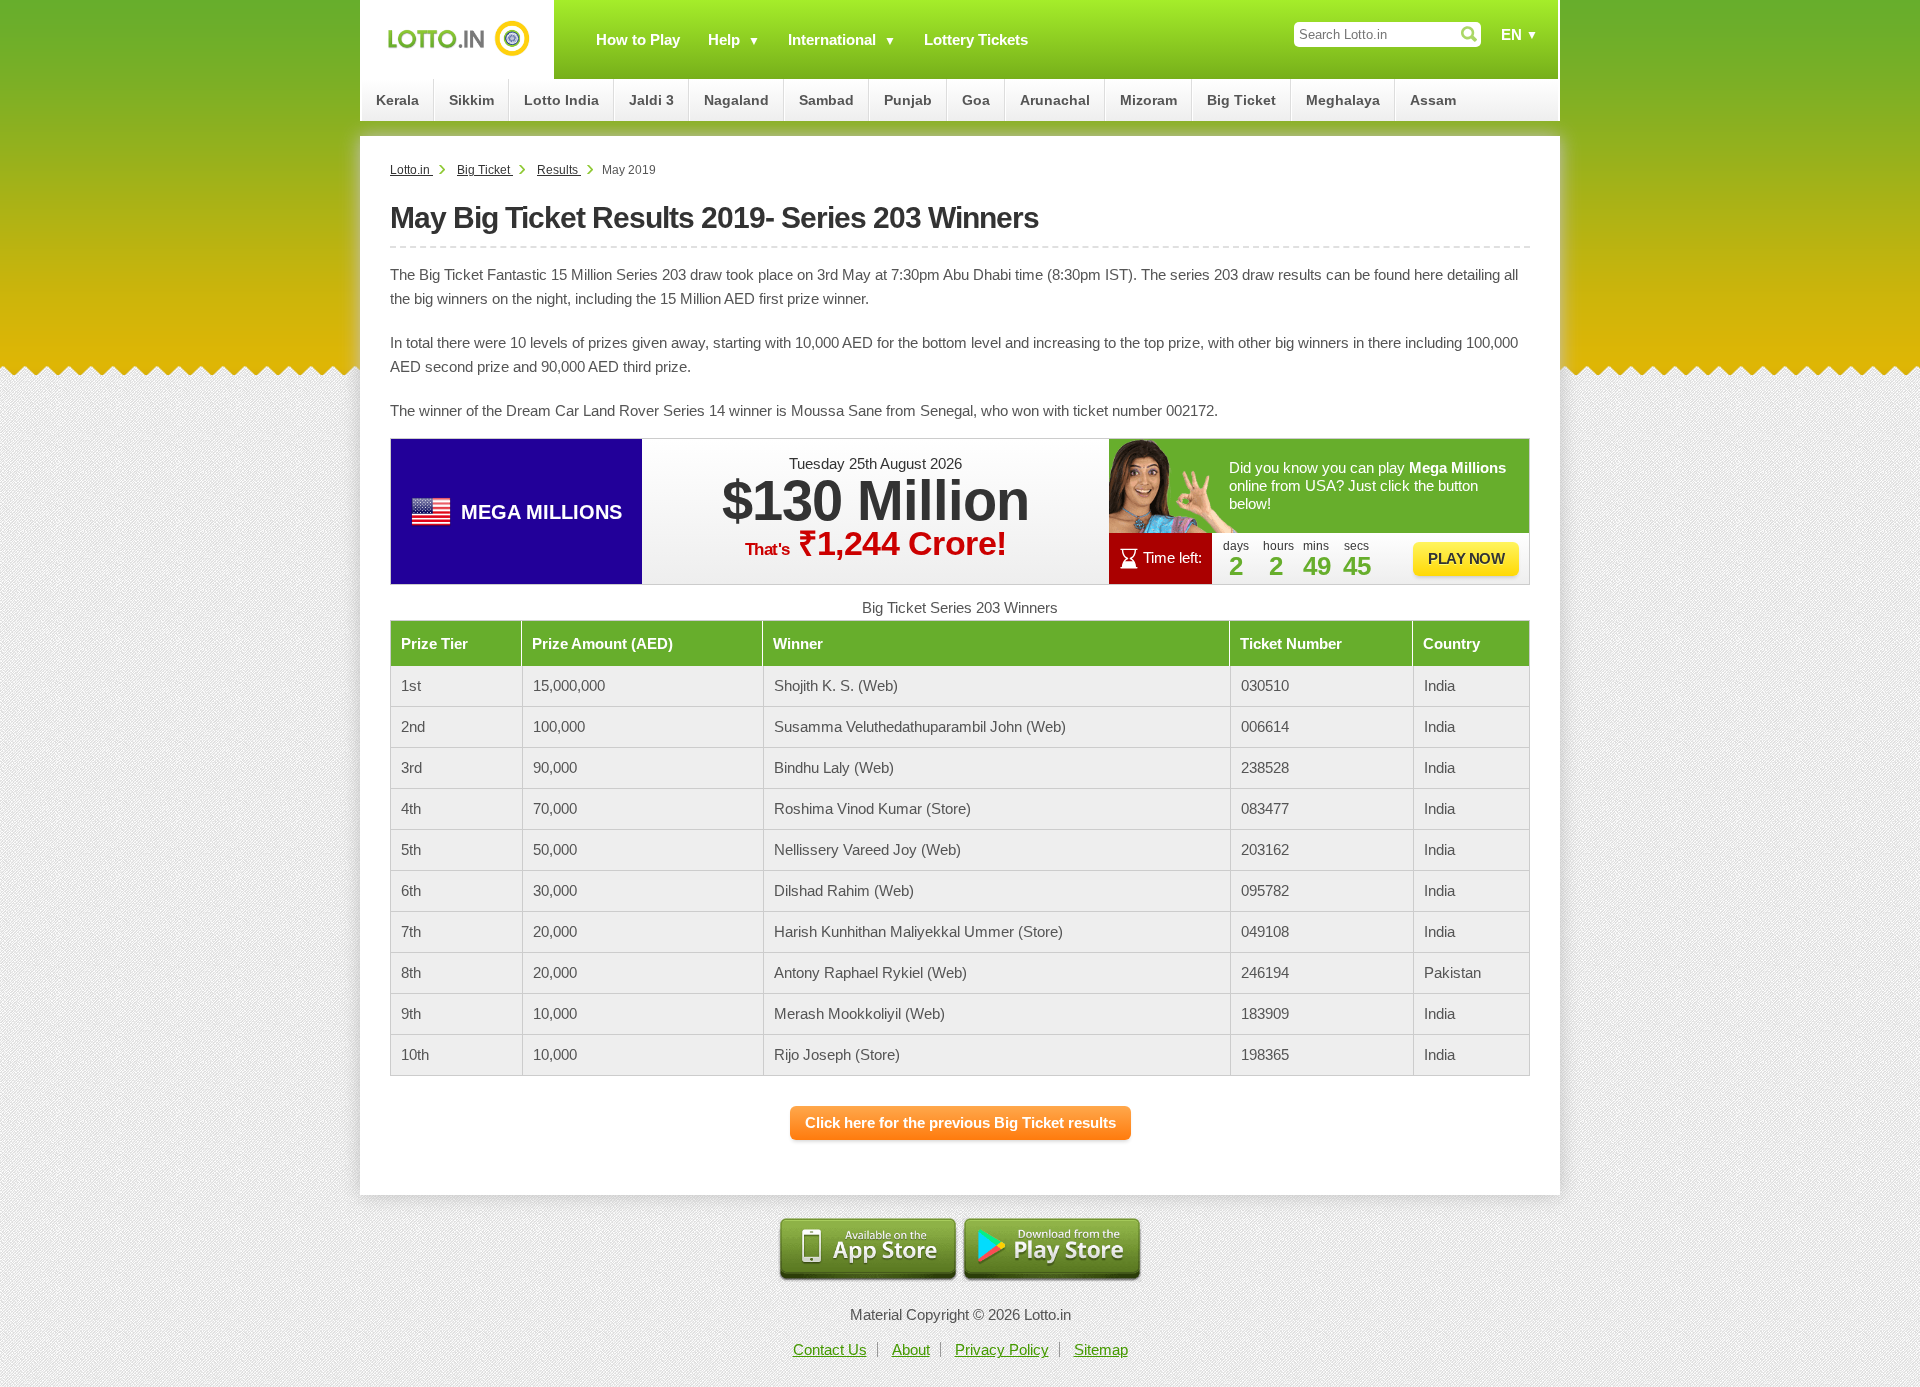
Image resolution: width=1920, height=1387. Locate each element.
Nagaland (736, 100)
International (832, 39)
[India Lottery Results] (458, 39)
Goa (976, 100)
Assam (1433, 100)
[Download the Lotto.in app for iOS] (868, 1250)
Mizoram (1148, 100)
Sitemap (1101, 1349)
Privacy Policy (1002, 1349)
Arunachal (1055, 100)
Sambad (826, 100)
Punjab (908, 100)
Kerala (397, 100)
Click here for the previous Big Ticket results (960, 1122)
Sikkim (471, 100)
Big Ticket (1241, 100)
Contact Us (830, 1349)
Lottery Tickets (976, 39)
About (911, 1349)
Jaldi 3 (651, 100)
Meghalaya (1343, 100)
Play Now (1466, 558)
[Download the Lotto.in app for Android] (1052, 1250)
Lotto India (561, 100)
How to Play (638, 39)
